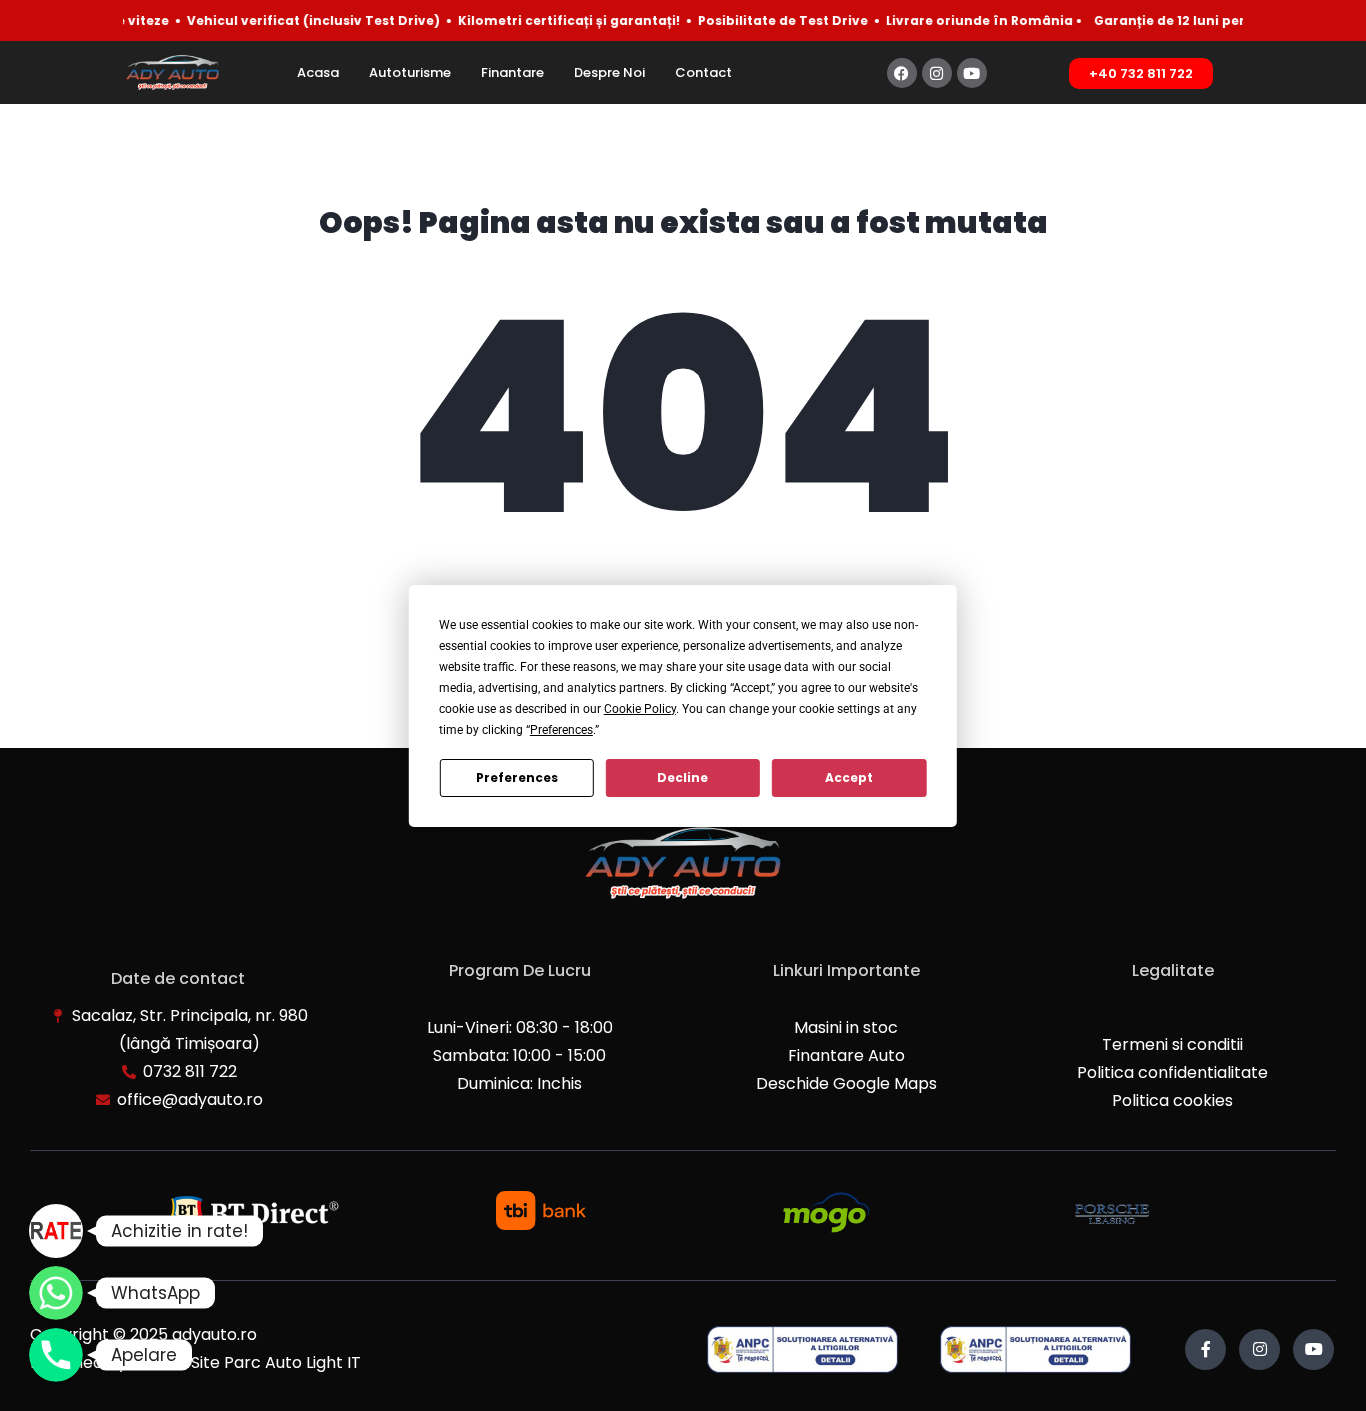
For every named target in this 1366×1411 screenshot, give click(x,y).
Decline (682, 777)
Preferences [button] (561, 730)
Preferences (517, 777)
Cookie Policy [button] (640, 709)
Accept (849, 777)
